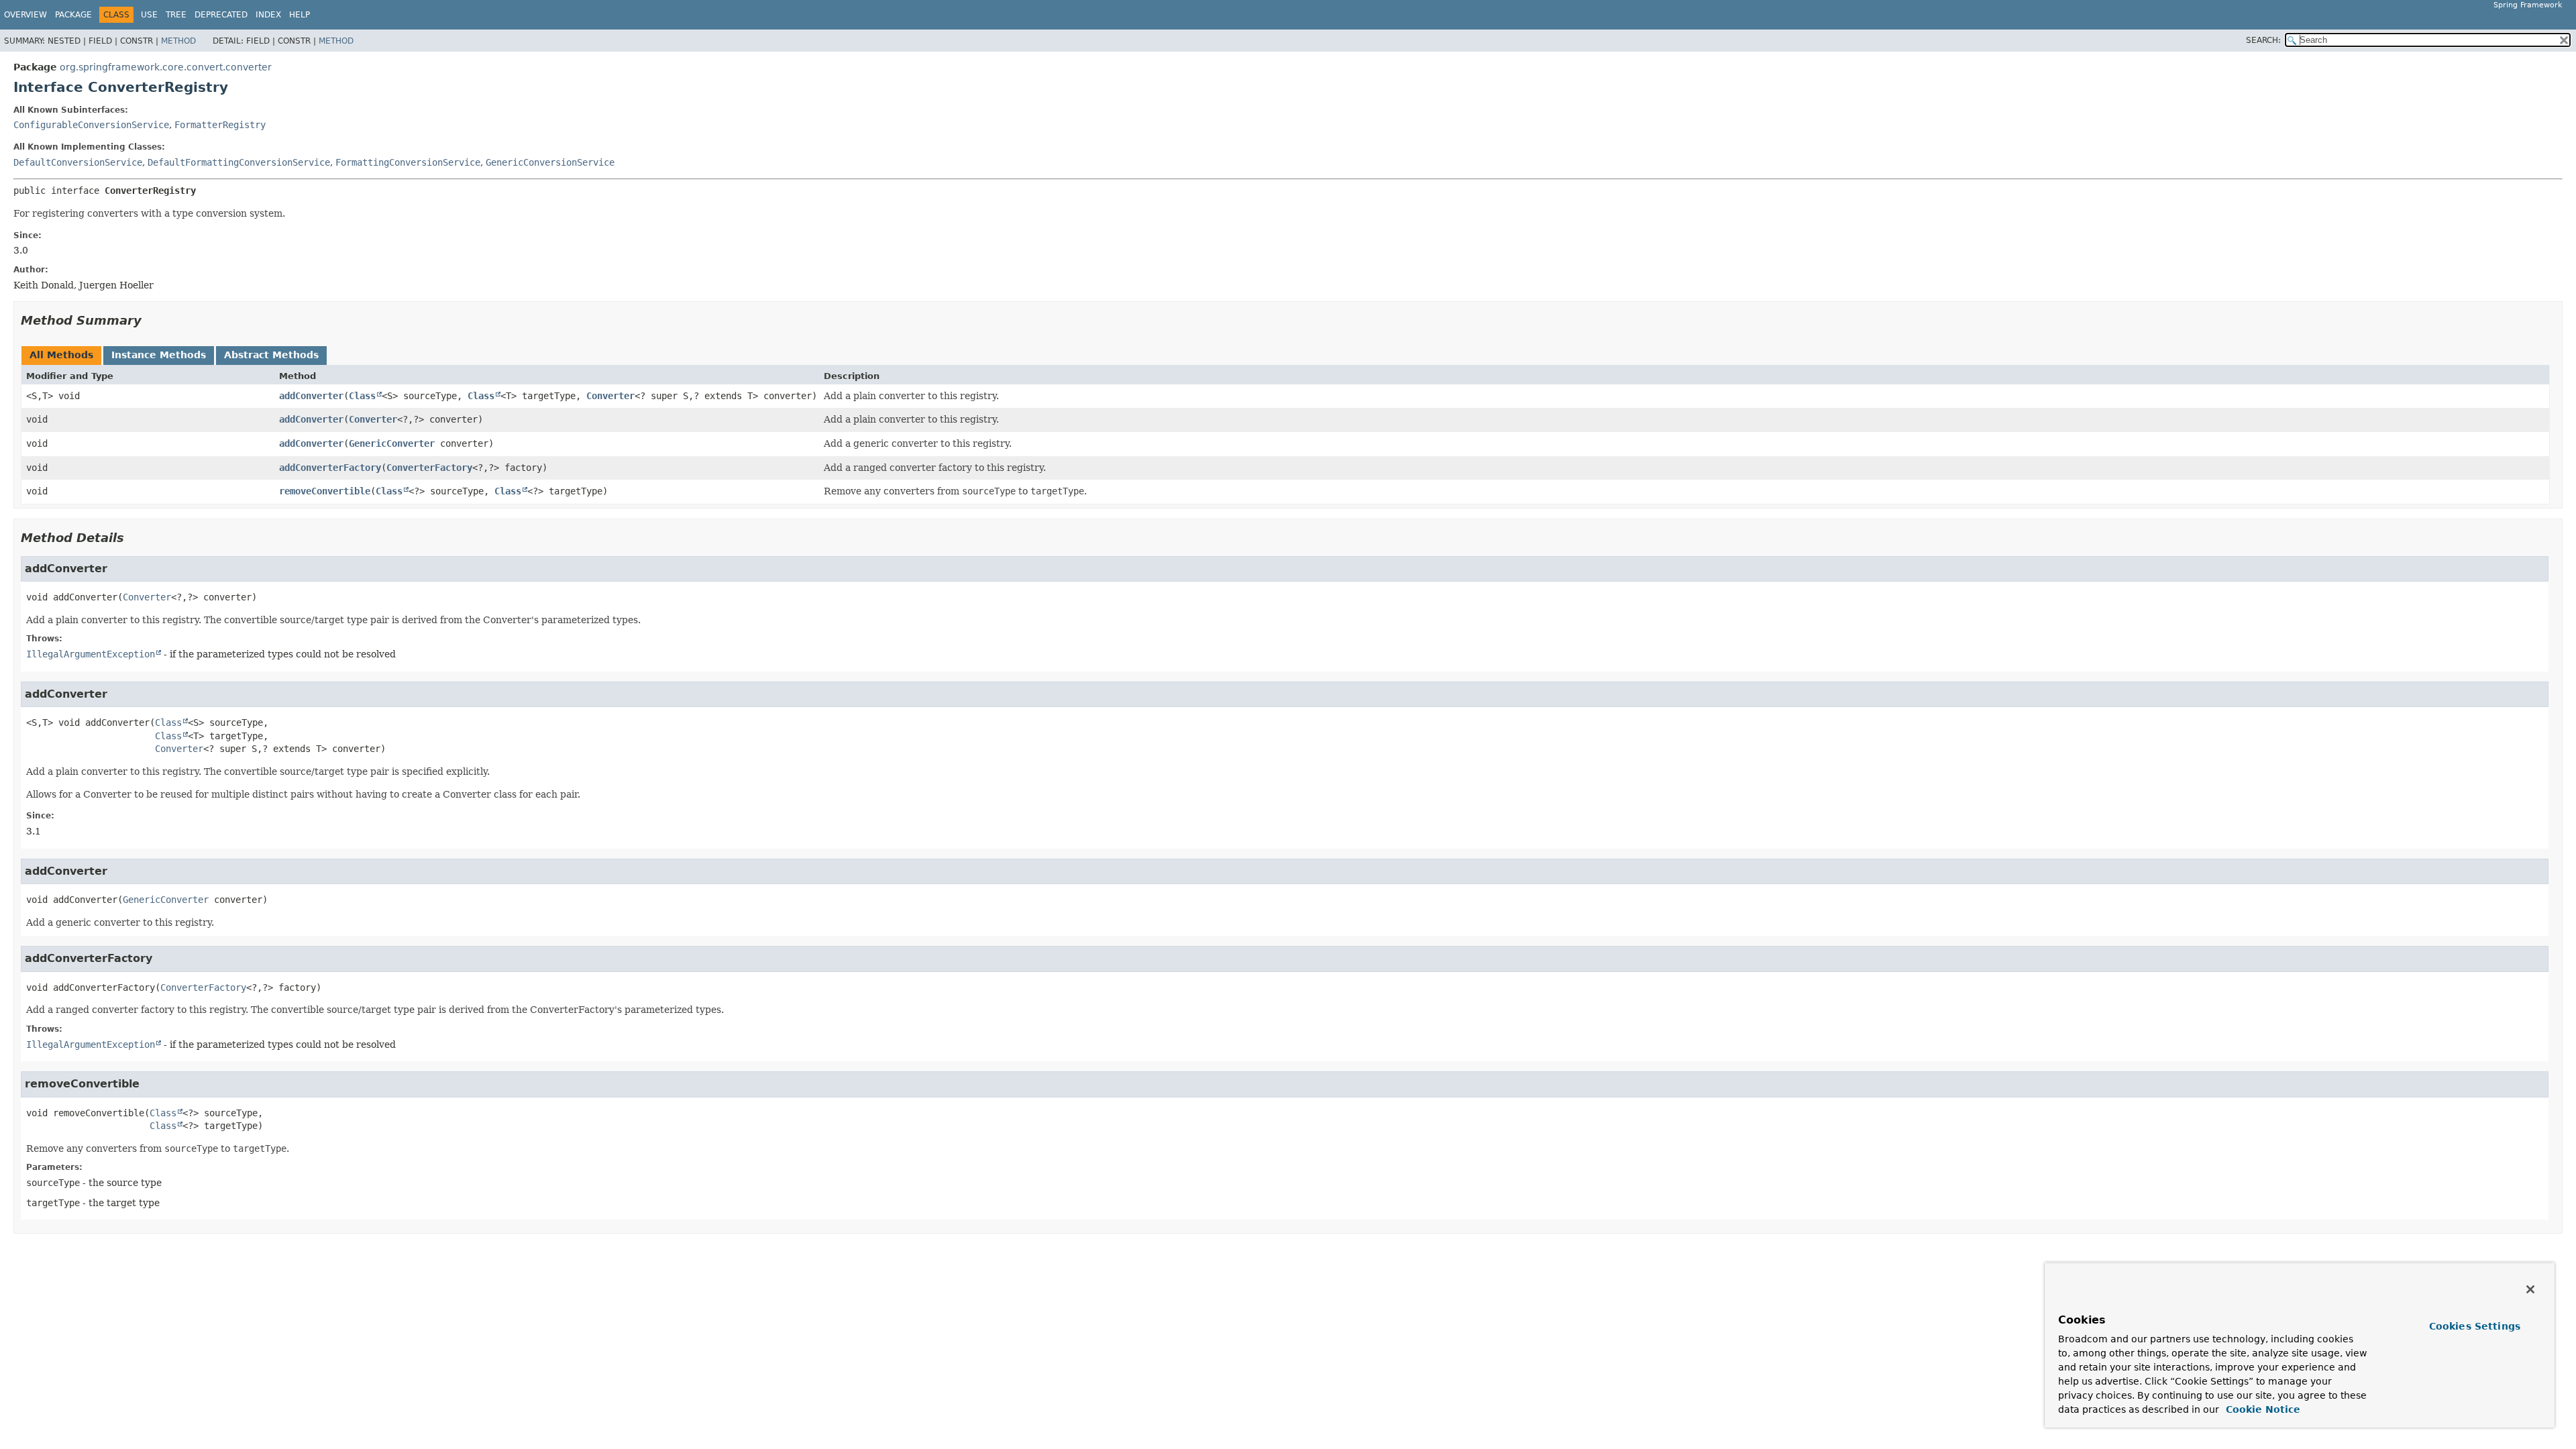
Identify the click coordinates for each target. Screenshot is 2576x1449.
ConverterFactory (429, 468)
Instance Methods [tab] (159, 355)
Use (149, 15)
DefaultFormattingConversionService (239, 162)
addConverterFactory (330, 468)
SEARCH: (2263, 40)
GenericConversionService (550, 162)
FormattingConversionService (408, 162)
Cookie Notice (2261, 1409)
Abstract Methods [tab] (271, 355)
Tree (176, 15)
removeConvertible (325, 491)
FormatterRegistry (220, 125)
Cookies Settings (2475, 1326)
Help (300, 15)
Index (268, 15)
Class (362, 396)
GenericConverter (392, 443)
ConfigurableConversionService (91, 125)
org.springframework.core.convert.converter (166, 67)
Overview (25, 15)
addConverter (311, 396)
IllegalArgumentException (91, 654)
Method (178, 41)
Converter (610, 396)
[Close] (2530, 1289)
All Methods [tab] (61, 355)
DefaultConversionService (78, 162)
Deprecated (221, 15)
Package (73, 15)
